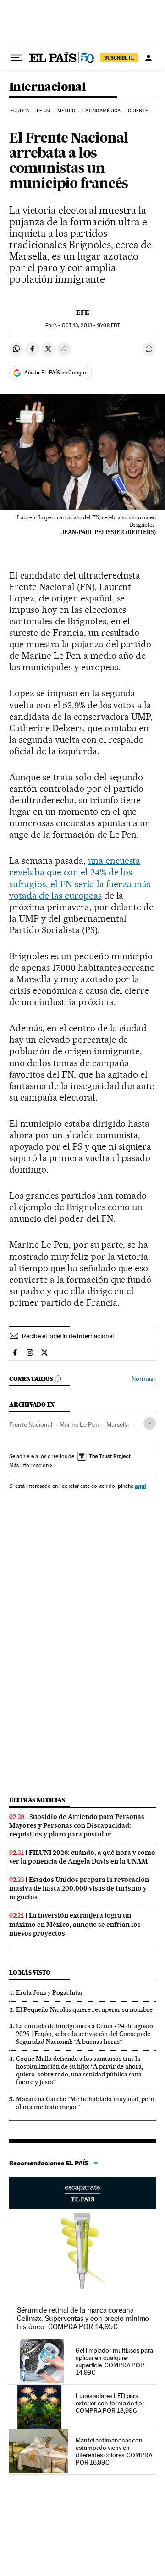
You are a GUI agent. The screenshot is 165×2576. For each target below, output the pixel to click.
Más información (29, 1465)
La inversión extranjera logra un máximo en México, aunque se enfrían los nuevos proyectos (75, 1924)
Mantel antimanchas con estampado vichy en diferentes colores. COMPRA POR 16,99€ (114, 2451)
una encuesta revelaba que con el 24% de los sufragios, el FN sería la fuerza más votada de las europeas (80, 878)
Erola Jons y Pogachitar (50, 1992)
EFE (83, 312)
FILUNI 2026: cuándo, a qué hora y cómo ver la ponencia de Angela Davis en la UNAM (82, 1857)
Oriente (138, 111)
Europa (20, 111)
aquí (140, 1486)
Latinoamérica (102, 111)
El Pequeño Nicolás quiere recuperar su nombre (84, 2009)
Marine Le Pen (79, 1424)
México (66, 111)
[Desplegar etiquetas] (150, 1423)
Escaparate (82, 2193)
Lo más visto (30, 1972)
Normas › (144, 1379)
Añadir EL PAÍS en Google (55, 373)
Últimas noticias (37, 1800)
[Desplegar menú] (16, 58)
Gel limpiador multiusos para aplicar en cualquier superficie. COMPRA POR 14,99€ (114, 2361)
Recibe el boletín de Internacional (68, 1336)
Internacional (47, 87)
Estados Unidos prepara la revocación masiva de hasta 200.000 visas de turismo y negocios (79, 1888)
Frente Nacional (31, 1424)
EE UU (44, 111)
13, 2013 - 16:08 (91, 325)
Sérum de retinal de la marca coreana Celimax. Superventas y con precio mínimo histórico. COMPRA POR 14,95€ (83, 2318)
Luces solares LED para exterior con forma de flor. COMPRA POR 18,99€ (110, 2403)
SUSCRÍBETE (119, 58)
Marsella (118, 1424)
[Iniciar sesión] (148, 58)
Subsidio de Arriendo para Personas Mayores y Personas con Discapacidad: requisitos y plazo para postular (77, 1825)
